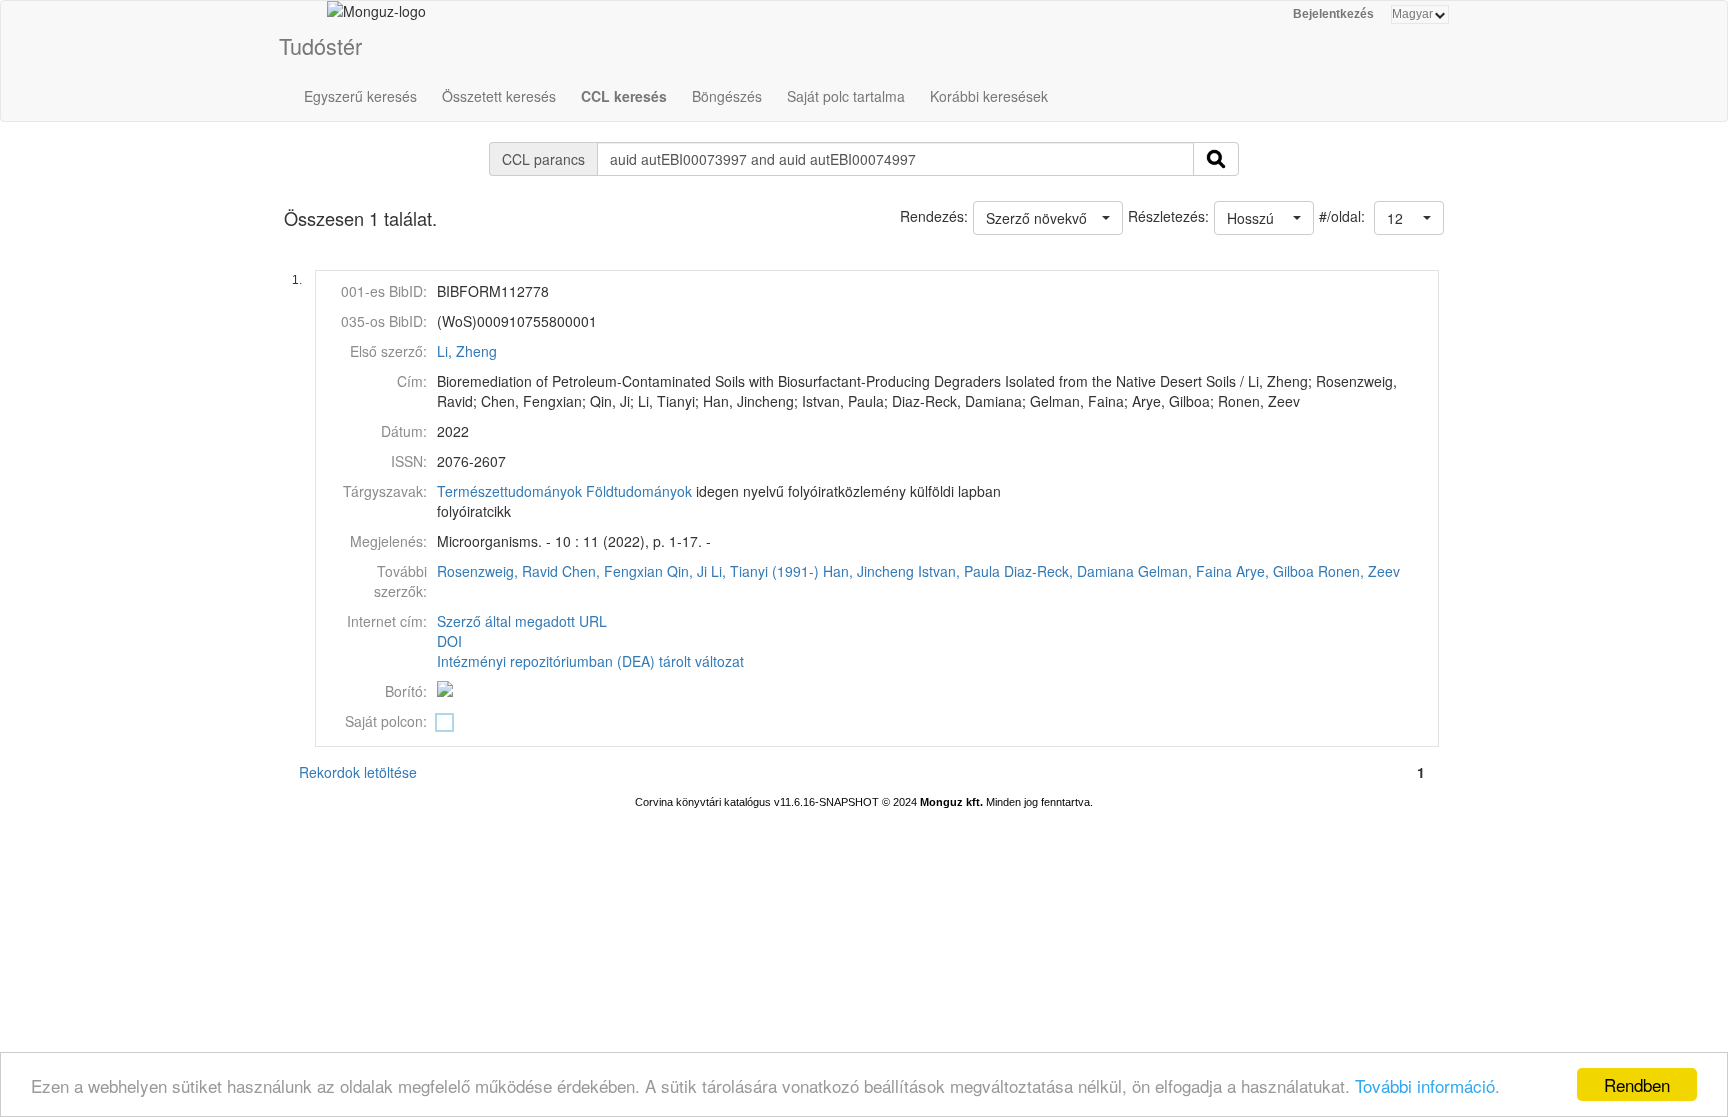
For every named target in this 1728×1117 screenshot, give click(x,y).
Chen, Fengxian (612, 571)
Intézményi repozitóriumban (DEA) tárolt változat (590, 661)
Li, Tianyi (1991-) (765, 571)
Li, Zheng (467, 351)
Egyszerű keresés (360, 96)
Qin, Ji (687, 571)
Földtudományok (639, 491)
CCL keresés (624, 96)
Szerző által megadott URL (522, 621)
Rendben (1637, 1084)
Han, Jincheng (868, 571)
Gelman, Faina (1185, 571)
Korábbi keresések (989, 96)
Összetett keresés (499, 96)
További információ (1425, 1085)
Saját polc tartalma (846, 96)
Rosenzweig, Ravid (497, 571)
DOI (449, 641)
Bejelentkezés (1333, 14)
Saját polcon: (386, 721)
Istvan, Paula (959, 571)
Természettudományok (509, 491)
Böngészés (727, 96)
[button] (1409, 218)
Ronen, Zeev (1359, 571)
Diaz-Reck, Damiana (1069, 571)
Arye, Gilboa (1275, 571)
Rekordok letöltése (358, 772)
